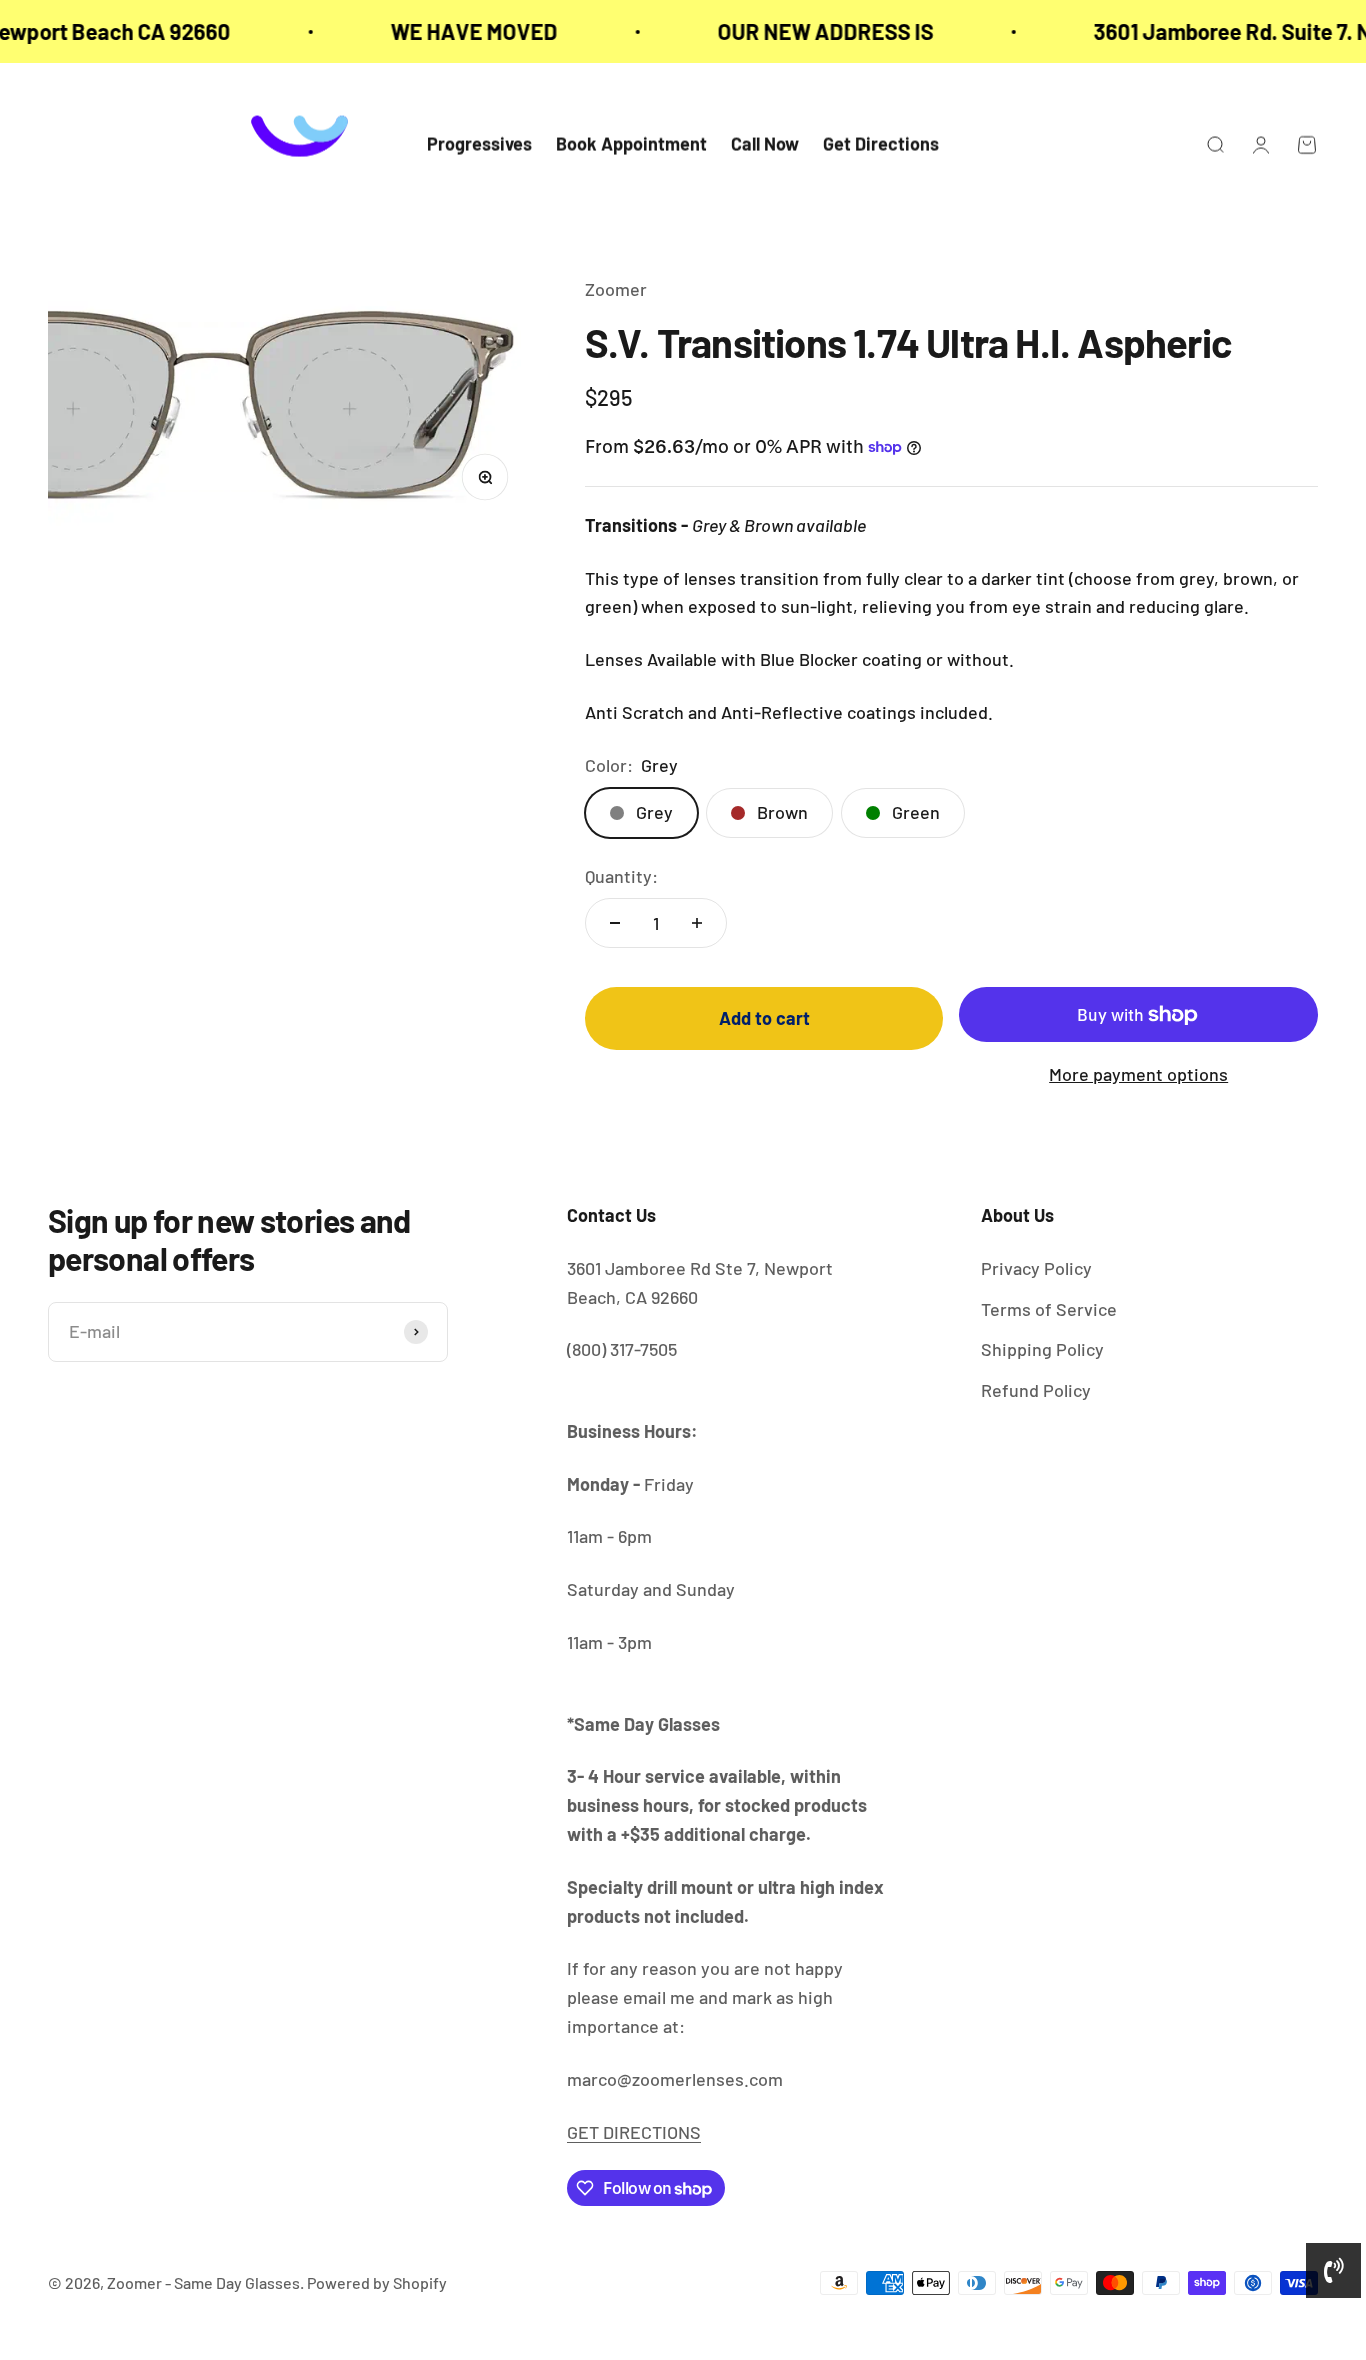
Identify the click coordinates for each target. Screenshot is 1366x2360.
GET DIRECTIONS (634, 2132)
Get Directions (881, 145)
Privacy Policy (1036, 1268)
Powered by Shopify (377, 2282)
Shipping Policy (1042, 1349)
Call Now (765, 145)
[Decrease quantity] (615, 923)
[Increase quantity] (697, 923)
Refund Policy (1036, 1390)
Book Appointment (631, 145)
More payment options (1138, 1074)
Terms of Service (1049, 1309)
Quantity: (621, 876)
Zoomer (616, 289)
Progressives (479, 145)
